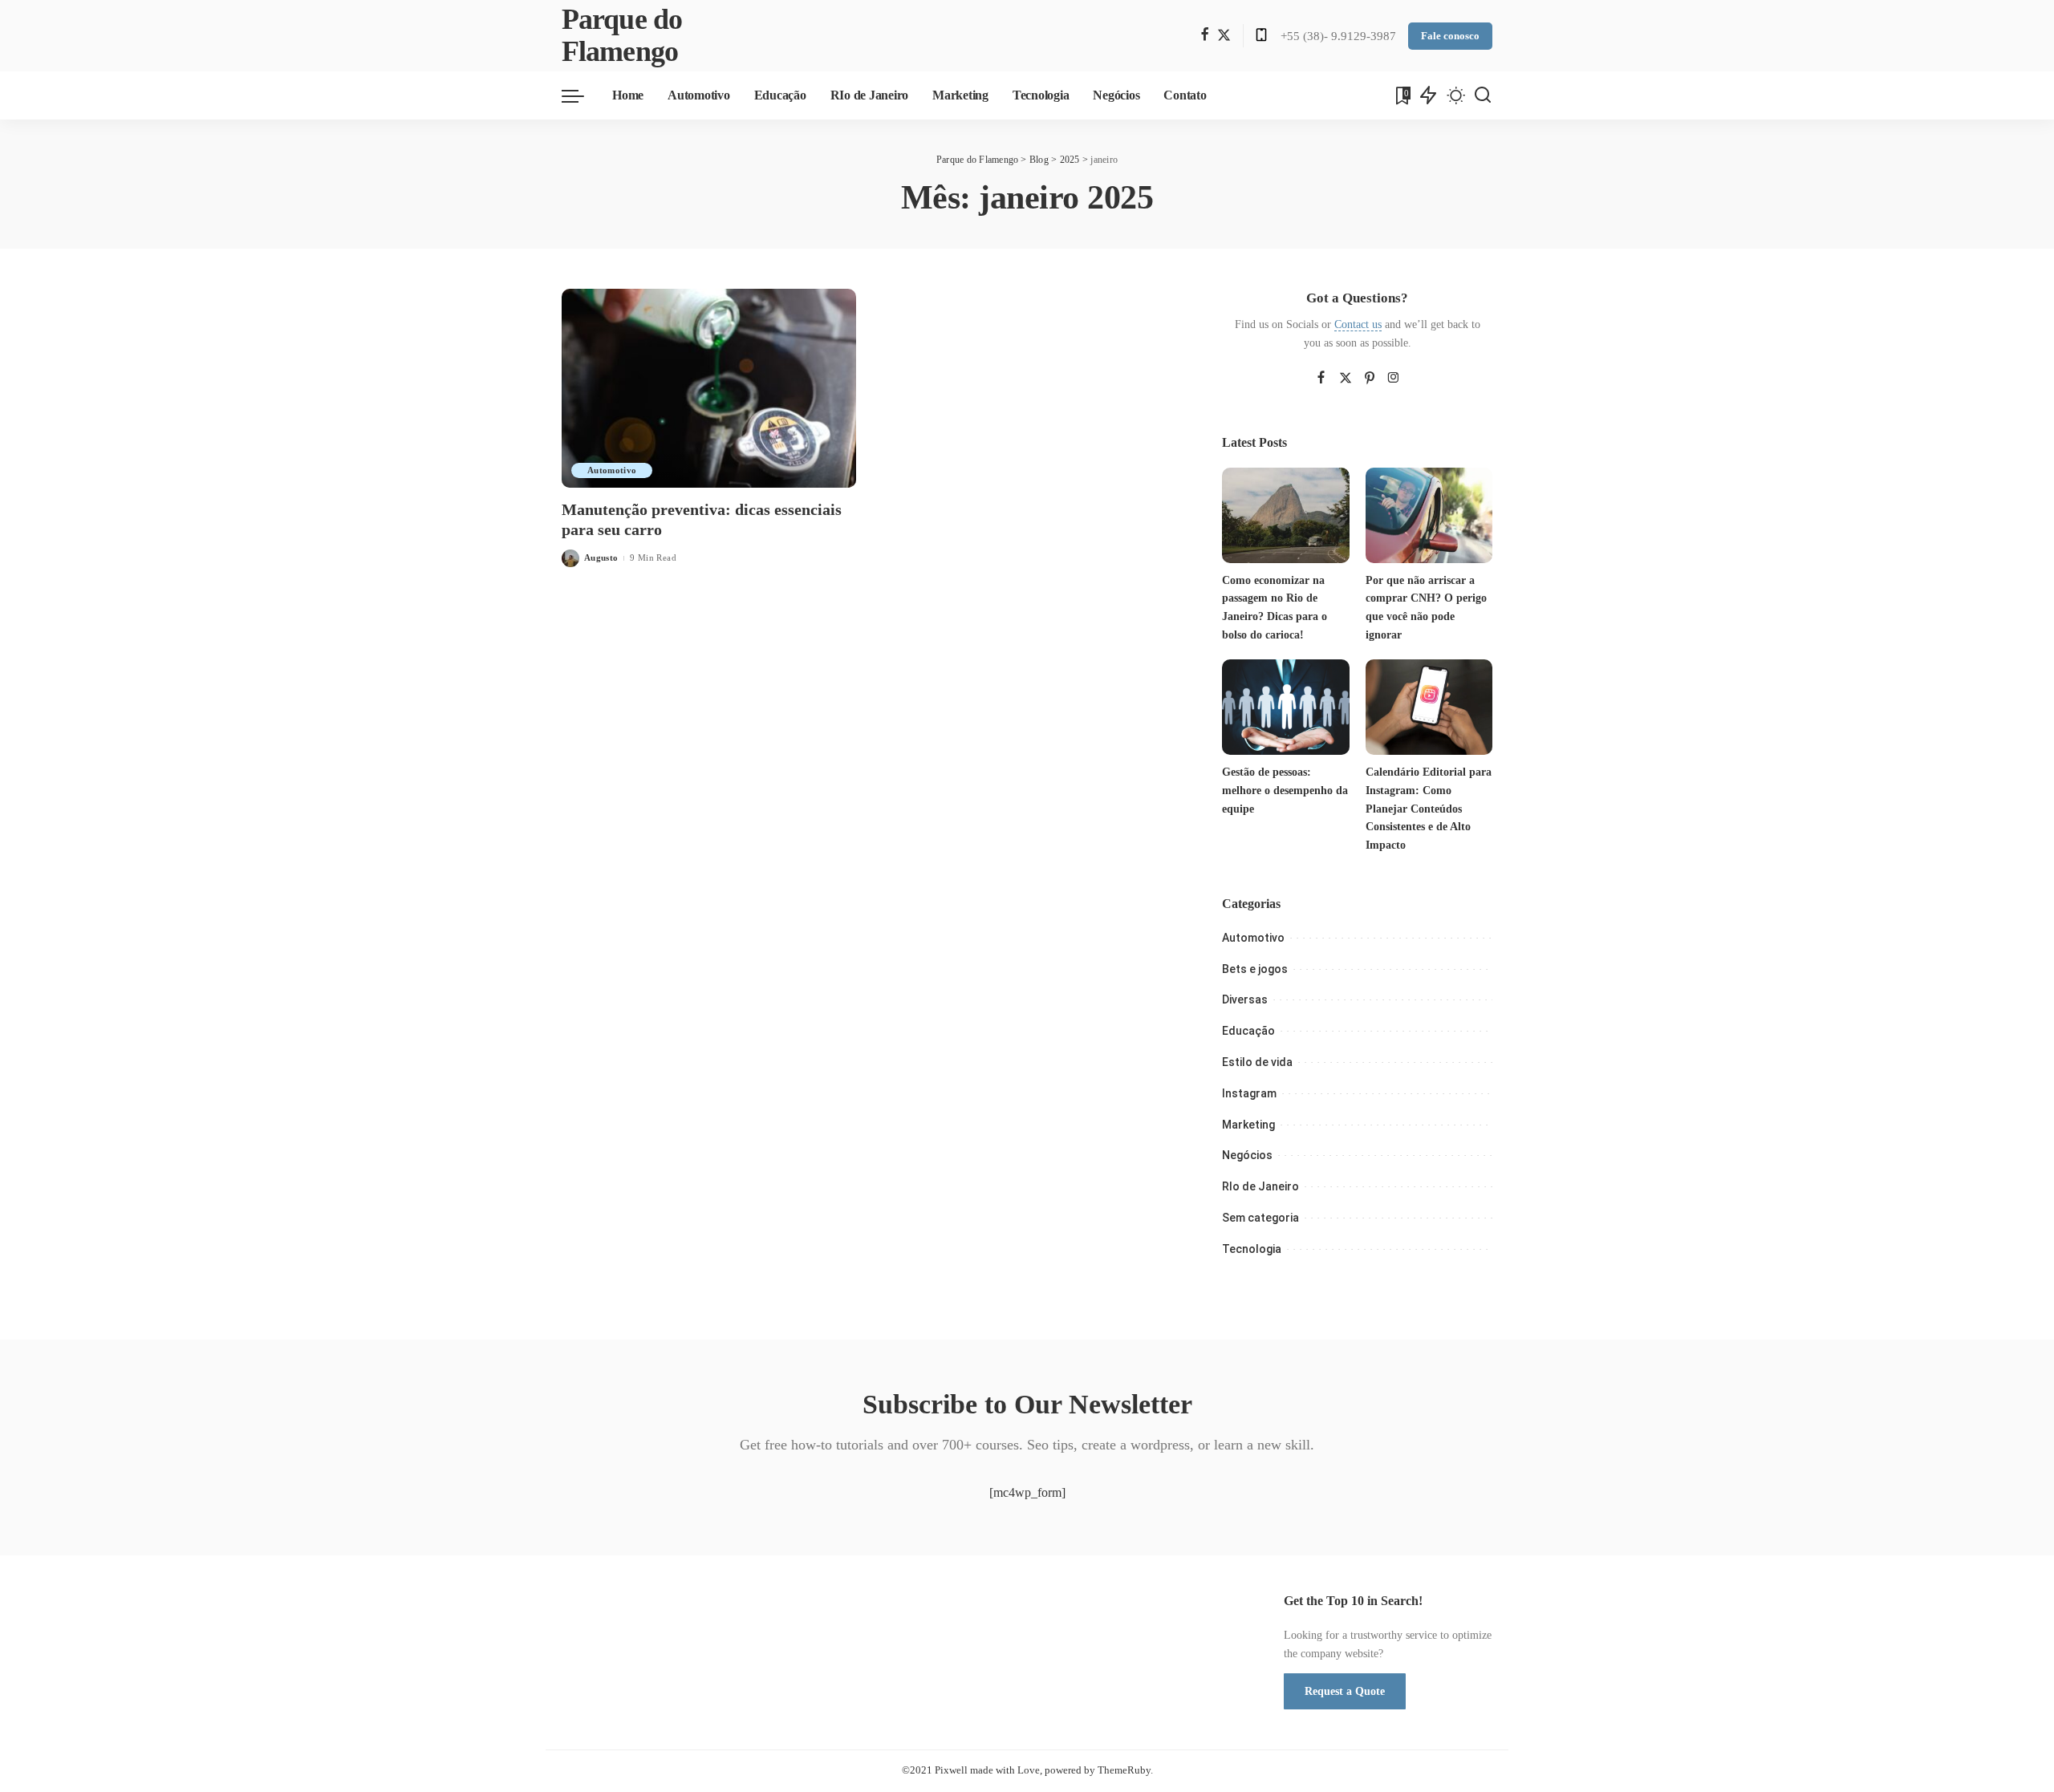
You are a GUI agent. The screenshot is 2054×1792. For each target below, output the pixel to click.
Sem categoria (1260, 1218)
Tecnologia (1252, 1249)
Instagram (1249, 1093)
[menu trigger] (581, 95)
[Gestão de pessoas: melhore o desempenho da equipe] (1285, 707)
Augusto (601, 557)
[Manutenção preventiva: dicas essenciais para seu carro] (709, 388)
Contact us (1358, 324)
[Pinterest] (1370, 379)
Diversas (1245, 999)
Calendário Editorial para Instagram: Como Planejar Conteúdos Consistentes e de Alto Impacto (1429, 809)
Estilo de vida (1257, 1062)
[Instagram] (1394, 379)
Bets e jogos (1255, 969)
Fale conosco (1450, 36)
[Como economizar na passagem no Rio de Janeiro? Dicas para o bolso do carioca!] (1285, 515)
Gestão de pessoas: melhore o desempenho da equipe (1285, 790)
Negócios (1247, 1155)
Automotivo (612, 470)
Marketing (1248, 1125)
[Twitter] (1224, 36)
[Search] (1483, 95)
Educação (1248, 1031)
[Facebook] (1205, 36)
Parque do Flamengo (622, 36)
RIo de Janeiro (1260, 1186)
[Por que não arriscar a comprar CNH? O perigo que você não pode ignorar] (1429, 515)
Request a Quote (1345, 1691)
